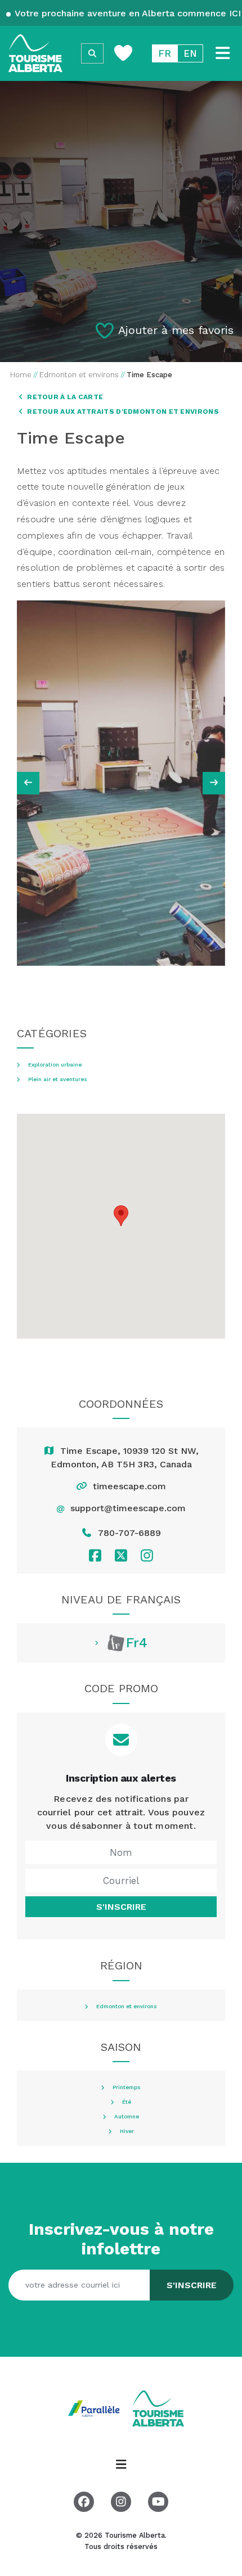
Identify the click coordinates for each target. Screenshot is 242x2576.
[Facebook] (95, 1555)
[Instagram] (147, 1555)
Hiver (127, 2131)
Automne (127, 2117)
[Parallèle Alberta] (95, 2407)
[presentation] (28, 783)
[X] (121, 1555)
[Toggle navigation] (223, 53)
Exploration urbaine (55, 1065)
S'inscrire (121, 1907)
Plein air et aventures (58, 1079)
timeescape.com (129, 1486)
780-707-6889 (129, 1533)
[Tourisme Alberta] (35, 53)
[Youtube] (158, 2502)
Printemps (127, 2087)
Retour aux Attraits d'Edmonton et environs (122, 412)
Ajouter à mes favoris (176, 330)
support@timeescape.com (128, 1508)
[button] (121, 1216)
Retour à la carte (64, 397)
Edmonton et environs (127, 2006)
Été (127, 2102)
